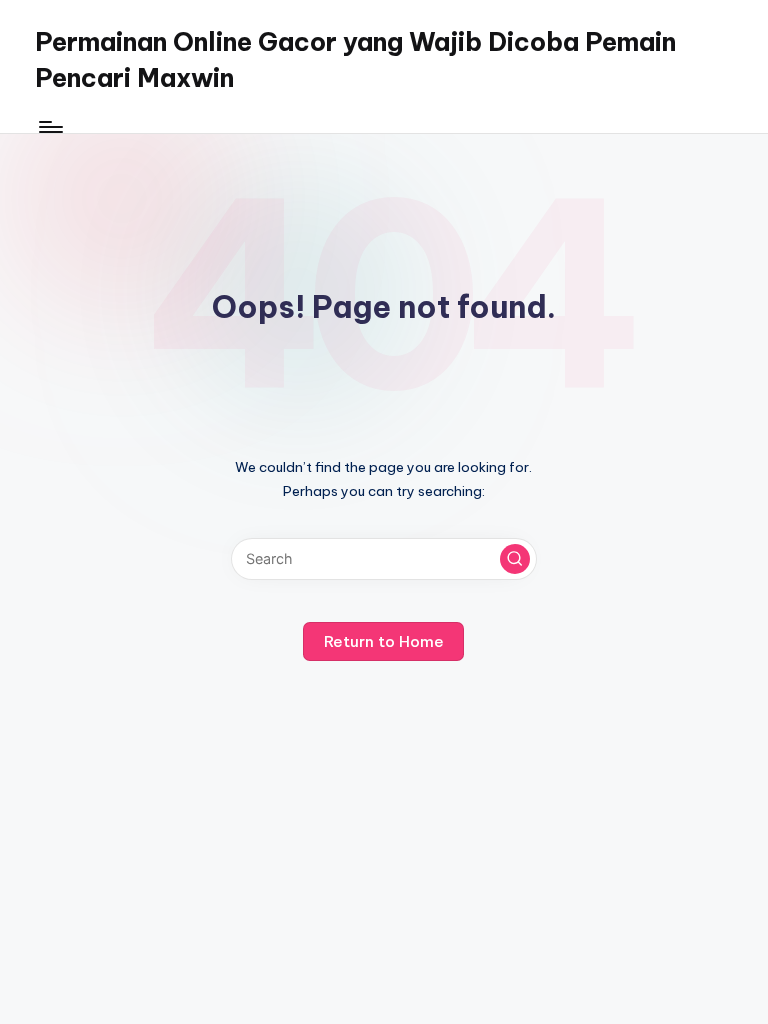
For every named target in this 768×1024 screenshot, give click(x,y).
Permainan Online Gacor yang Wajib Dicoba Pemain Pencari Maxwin (355, 60)
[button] (515, 559)
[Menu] (49, 127)
